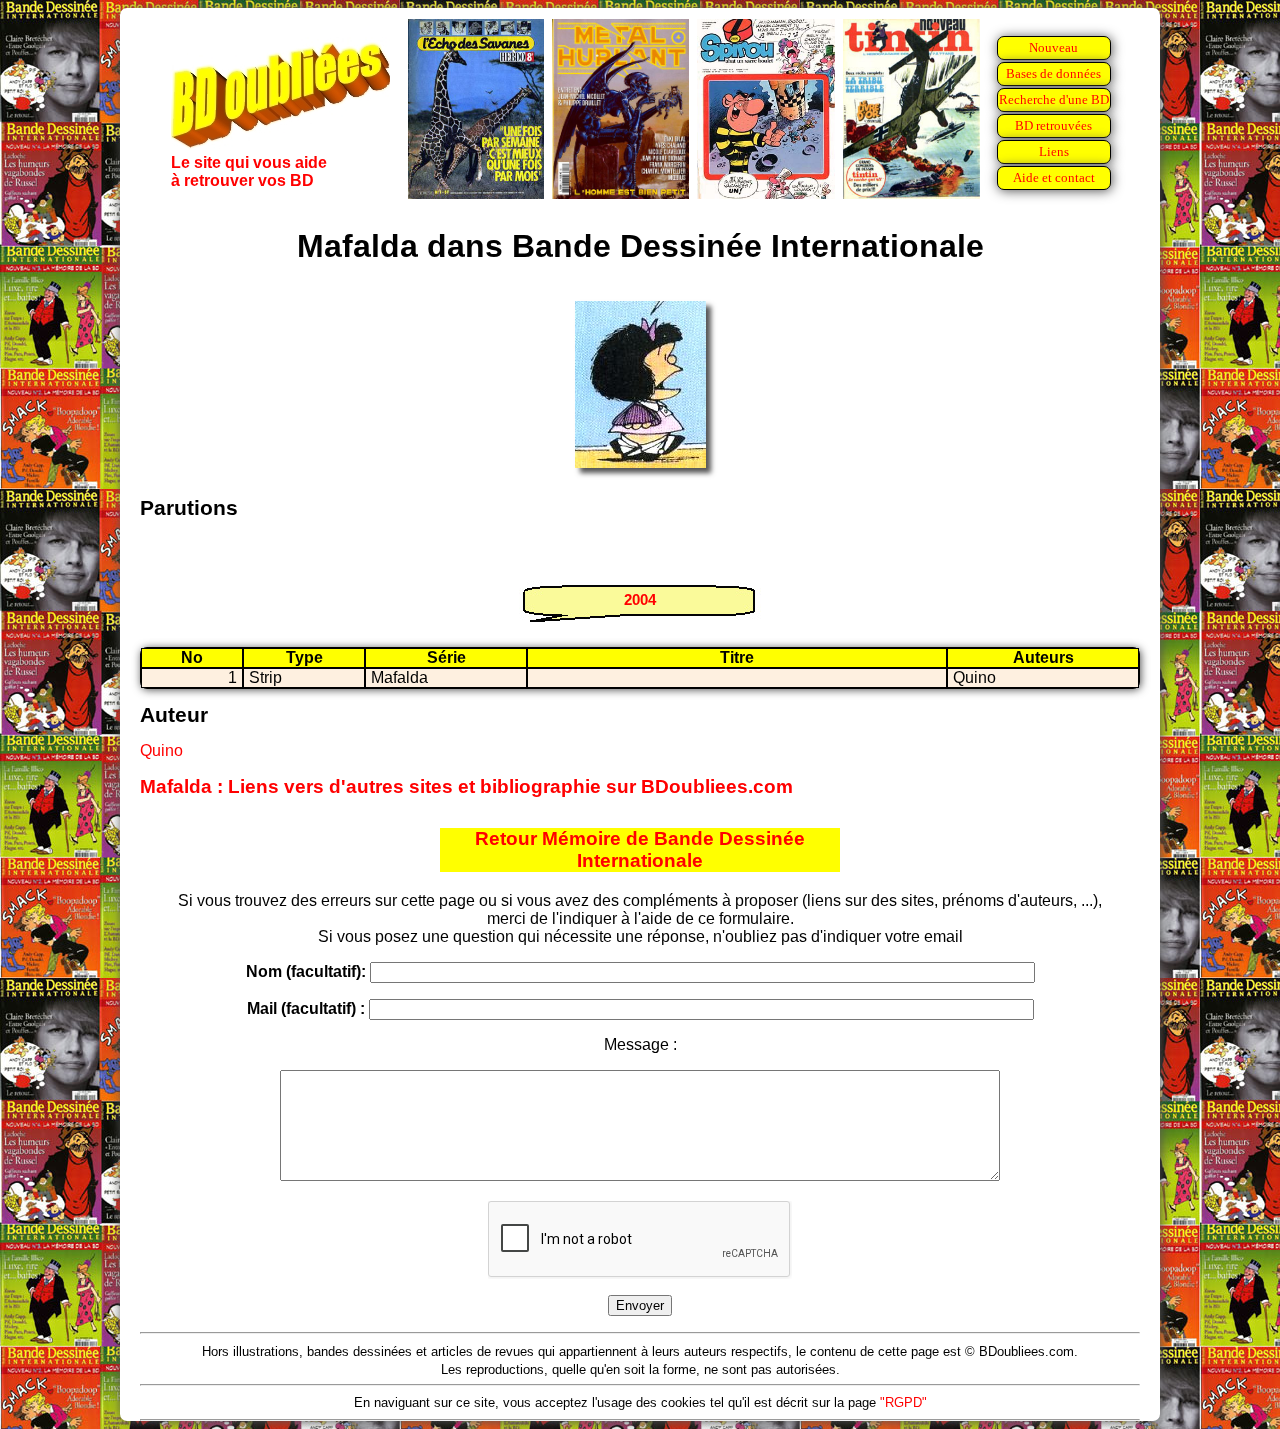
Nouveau (1053, 47)
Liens (1054, 151)
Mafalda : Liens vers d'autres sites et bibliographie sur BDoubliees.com (466, 786)
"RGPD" (903, 1402)
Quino (161, 750)
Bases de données (1053, 73)
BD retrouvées (1053, 125)
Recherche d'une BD (1054, 99)
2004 (640, 599)
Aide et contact (1054, 177)
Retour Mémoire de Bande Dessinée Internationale (640, 849)
